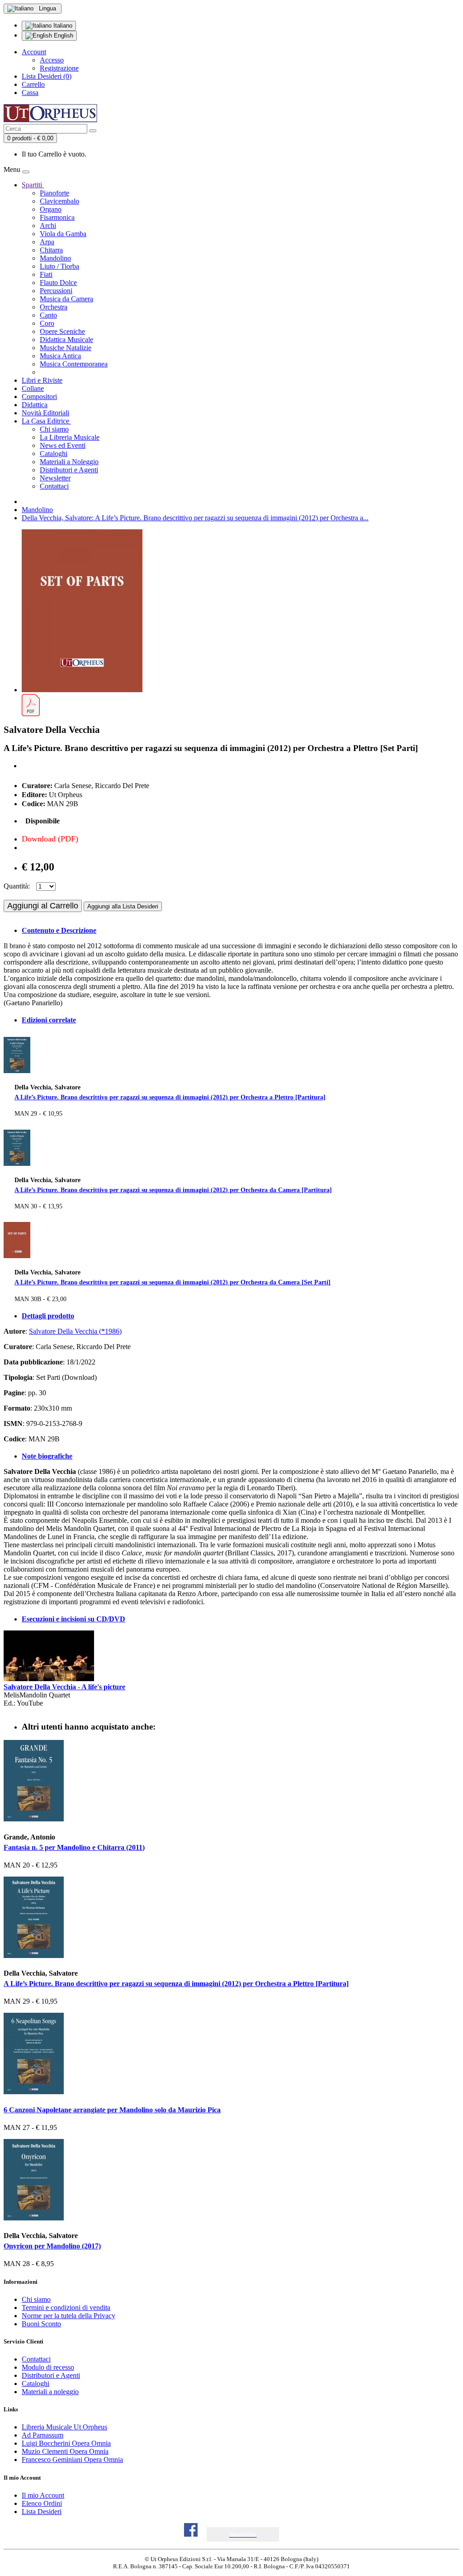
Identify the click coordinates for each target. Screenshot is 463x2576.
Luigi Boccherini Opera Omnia (66, 2443)
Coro (47, 323)
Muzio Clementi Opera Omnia (65, 2451)
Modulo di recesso (48, 2367)
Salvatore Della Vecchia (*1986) (75, 1331)
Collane (33, 388)
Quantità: (17, 886)
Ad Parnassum (43, 2435)
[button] (243, 2535)
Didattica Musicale (66, 340)
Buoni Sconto (41, 2324)
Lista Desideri (42, 2512)
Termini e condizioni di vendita (66, 2307)
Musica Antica (60, 356)
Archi (48, 226)
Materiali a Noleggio (69, 462)
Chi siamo (54, 429)
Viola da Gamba (63, 234)
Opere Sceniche (62, 331)
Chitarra (51, 250)
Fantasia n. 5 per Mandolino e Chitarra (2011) (74, 1847)
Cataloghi (54, 454)
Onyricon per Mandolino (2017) (52, 2246)
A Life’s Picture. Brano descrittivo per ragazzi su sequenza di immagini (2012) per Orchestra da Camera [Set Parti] (172, 1282)
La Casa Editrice (46, 421)
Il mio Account (43, 2495)
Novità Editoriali (45, 413)
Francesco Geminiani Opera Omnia (72, 2460)
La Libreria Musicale (70, 437)
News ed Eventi (63, 445)
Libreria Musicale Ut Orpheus (64, 2427)
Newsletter (55, 478)
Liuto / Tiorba (59, 266)
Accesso (52, 60)
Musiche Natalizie (66, 348)
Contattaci (54, 486)
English (63, 36)
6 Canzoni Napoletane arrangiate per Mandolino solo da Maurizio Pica (112, 2110)
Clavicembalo (59, 201)
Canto (48, 315)
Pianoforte (54, 193)
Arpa (47, 242)
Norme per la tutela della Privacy (69, 2316)
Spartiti (33, 185)
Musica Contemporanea (74, 364)
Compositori (39, 397)
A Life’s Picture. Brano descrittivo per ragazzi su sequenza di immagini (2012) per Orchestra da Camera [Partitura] (173, 1190)
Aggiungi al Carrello (43, 906)
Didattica (35, 405)
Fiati (46, 274)
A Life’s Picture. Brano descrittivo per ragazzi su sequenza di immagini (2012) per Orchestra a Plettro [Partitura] (170, 1097)
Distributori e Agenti (69, 470)
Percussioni (56, 291)
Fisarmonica (57, 217)
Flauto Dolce (58, 283)
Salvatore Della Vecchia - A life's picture (64, 1687)
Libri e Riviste (42, 380)
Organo (51, 209)
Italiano (62, 26)
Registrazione (59, 68)
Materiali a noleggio (50, 2392)
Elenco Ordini (42, 2503)
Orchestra (54, 307)
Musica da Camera (66, 299)
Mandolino (55, 258)
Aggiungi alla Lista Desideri (123, 906)
